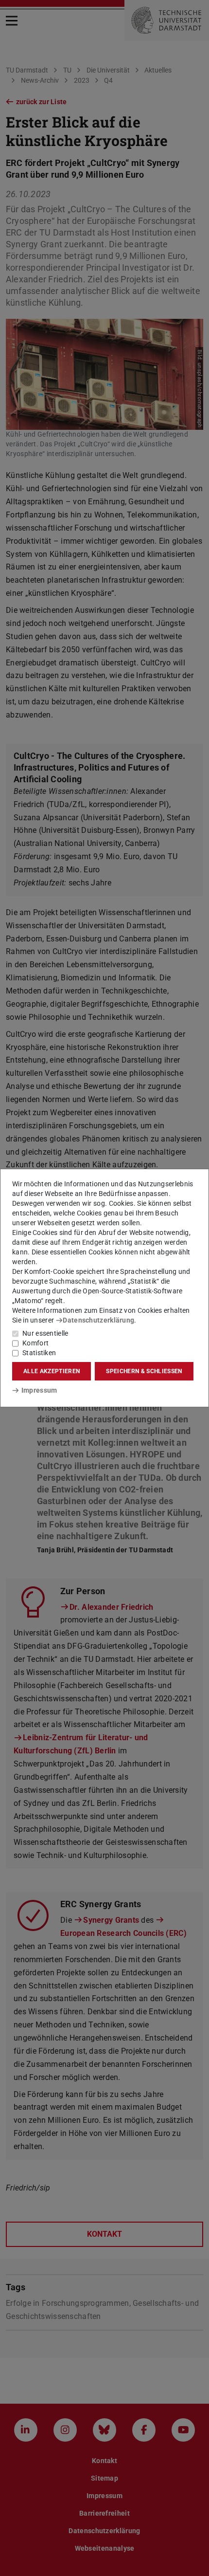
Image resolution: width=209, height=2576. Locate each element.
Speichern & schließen (144, 1371)
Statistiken (39, 1353)
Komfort (35, 1343)
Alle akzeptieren (52, 1371)
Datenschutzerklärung (98, 1320)
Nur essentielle (45, 1333)
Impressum (39, 1390)
